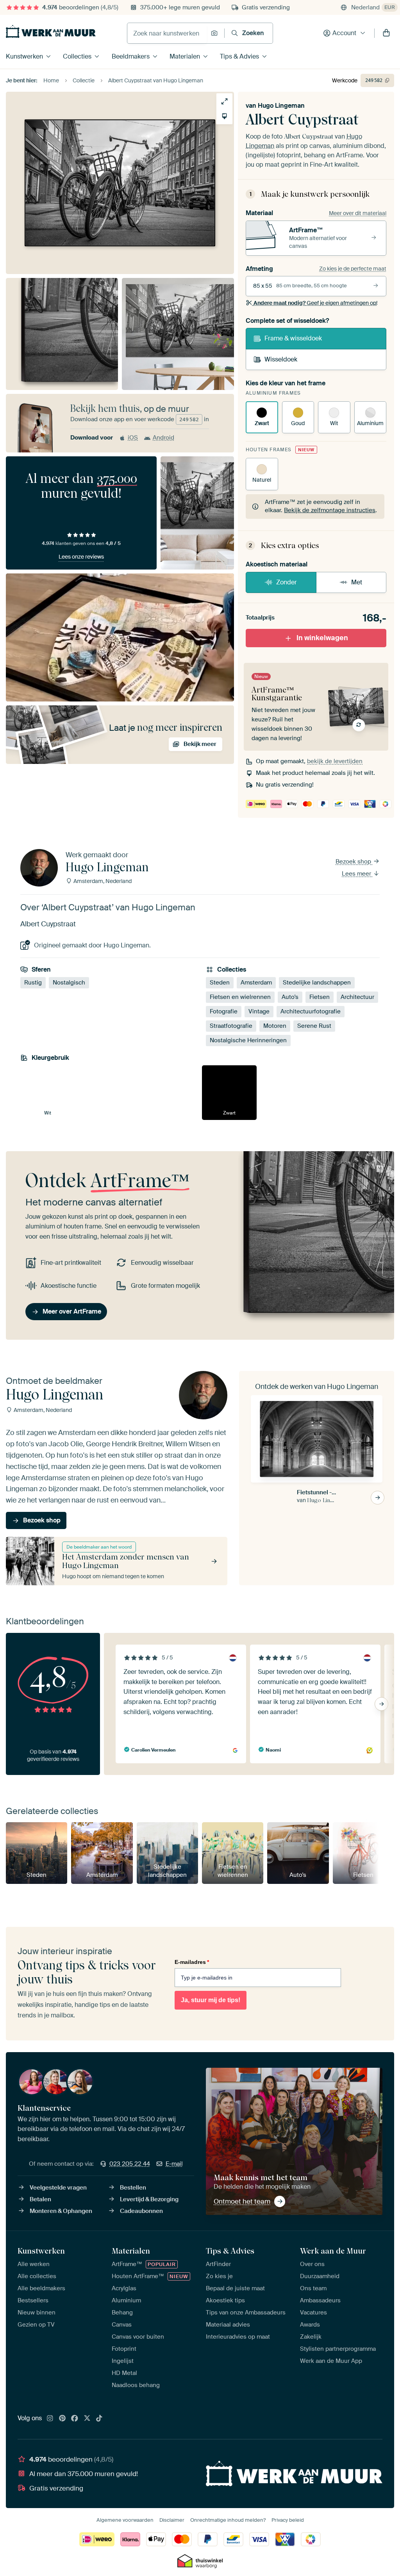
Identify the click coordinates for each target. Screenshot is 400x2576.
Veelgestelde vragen (58, 2188)
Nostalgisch (69, 983)
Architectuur (357, 997)
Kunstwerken (24, 56)
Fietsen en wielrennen (240, 997)
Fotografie (224, 1011)
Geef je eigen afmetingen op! (315, 303)
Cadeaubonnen (141, 2211)
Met (357, 582)
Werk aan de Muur (333, 2251)
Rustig (33, 983)
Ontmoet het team (242, 2201)
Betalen (40, 2199)
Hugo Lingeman (281, 106)
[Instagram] (50, 2419)
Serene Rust (314, 1026)
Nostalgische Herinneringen (248, 1040)
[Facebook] (75, 2419)
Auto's (290, 997)
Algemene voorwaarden (125, 2520)
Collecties (77, 56)
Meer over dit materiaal (358, 213)
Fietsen (320, 997)
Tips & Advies (239, 56)
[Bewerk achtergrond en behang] (224, 116)
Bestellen (133, 2188)
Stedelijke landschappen (317, 983)
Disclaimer (172, 2520)
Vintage (259, 1011)
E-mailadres (192, 1962)
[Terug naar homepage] (51, 31)
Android (163, 438)
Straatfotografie (231, 1026)
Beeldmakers (131, 56)
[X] (87, 2419)
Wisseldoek (281, 359)
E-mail (174, 2164)
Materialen (185, 56)
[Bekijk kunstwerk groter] (224, 101)
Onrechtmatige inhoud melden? (228, 2520)
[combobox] (167, 33)
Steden (220, 983)
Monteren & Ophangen (61, 2211)
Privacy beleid (288, 2520)
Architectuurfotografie (311, 1011)
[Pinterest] (62, 2419)
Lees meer (357, 874)
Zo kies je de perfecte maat (353, 269)
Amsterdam (256, 983)
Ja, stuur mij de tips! (211, 2000)
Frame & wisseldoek (293, 338)
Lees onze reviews (81, 557)
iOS (133, 438)
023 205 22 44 (130, 2164)
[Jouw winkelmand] (386, 33)
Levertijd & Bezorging (149, 2199)
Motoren (275, 1026)
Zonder (287, 582)
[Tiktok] (99, 2419)
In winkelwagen (322, 638)
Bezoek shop (354, 862)
